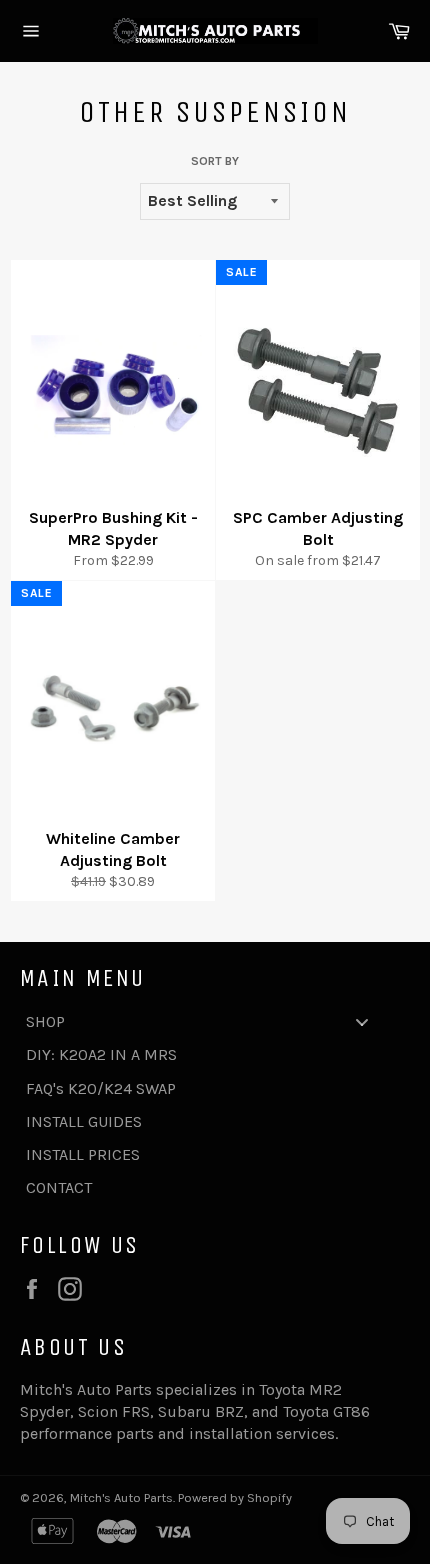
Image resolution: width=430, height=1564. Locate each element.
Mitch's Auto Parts (121, 1497)
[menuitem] (205, 1021)
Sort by (215, 161)
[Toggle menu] (362, 1021)
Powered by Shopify (235, 1497)
